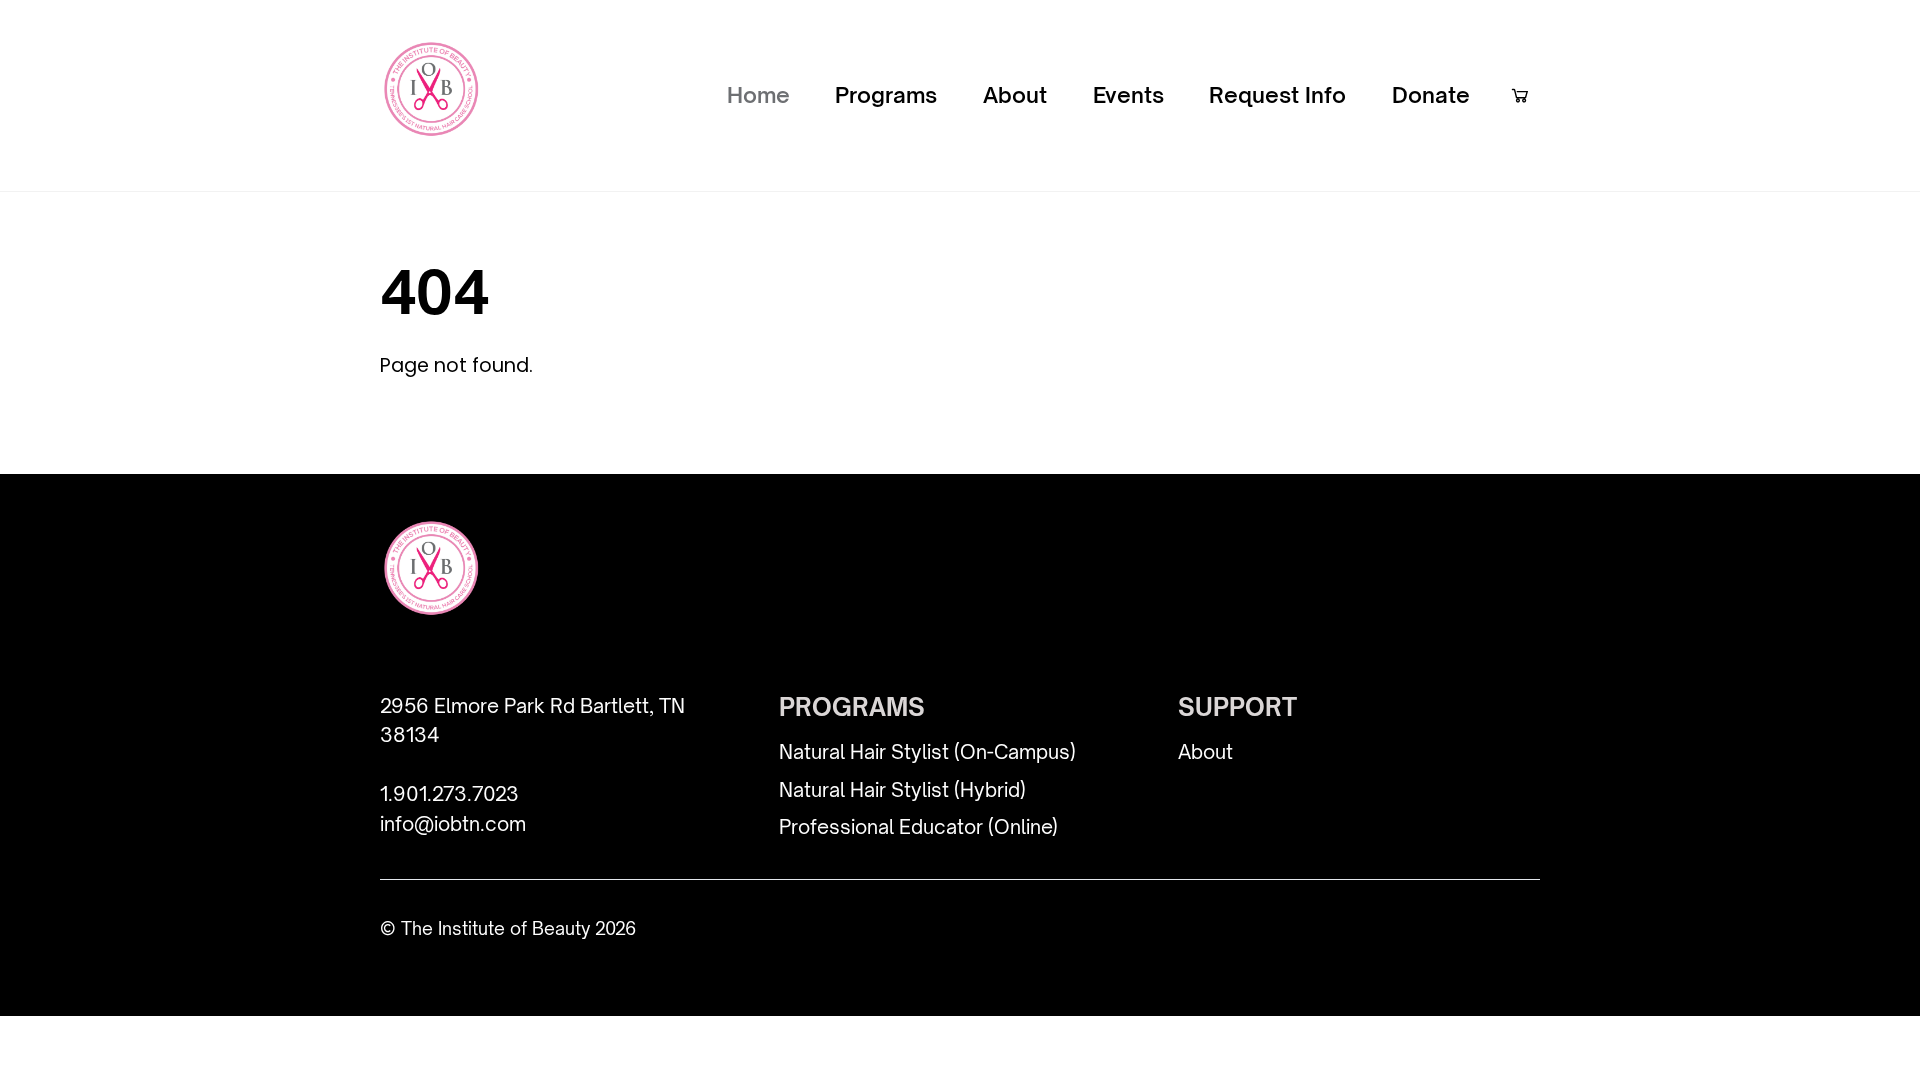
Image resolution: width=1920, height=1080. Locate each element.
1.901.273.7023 (449, 794)
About (1015, 94)
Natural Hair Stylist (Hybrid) (902, 790)
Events (1128, 94)
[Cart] (1520, 95)
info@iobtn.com (453, 824)
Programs (886, 94)
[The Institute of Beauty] (430, 123)
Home (758, 94)
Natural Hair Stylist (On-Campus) (927, 752)
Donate (1431, 94)
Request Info (1277, 94)
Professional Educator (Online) (918, 827)
